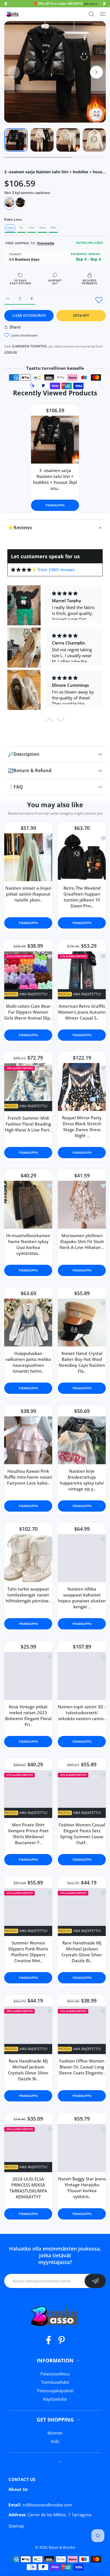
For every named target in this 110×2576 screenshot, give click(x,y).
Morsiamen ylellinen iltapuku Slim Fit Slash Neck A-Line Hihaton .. (82, 1242)
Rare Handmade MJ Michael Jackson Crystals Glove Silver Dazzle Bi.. (82, 1952)
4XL (53, 228)
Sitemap (16, 2526)
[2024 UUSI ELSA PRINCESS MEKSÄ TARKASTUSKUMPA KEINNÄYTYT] (28, 2148)
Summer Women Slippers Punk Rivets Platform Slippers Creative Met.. (28, 1952)
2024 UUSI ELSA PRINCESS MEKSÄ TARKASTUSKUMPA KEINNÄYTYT (28, 2188)
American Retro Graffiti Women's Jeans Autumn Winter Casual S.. (82, 1012)
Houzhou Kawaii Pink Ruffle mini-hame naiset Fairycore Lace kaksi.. (28, 1477)
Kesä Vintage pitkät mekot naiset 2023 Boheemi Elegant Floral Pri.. (28, 1716)
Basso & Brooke (62, 2547)
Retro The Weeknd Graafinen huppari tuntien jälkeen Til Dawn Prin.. (82, 897)
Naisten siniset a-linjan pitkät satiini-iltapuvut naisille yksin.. (28, 894)
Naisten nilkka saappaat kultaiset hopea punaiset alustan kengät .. (82, 1598)
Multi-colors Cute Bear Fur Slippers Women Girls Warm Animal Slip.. (28, 1012)
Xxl (32, 228)
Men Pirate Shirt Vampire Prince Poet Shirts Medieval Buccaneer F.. (28, 1834)
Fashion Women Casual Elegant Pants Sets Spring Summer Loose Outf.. (82, 1834)
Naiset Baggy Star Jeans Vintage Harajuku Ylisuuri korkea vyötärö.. (82, 2188)
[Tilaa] (95, 2281)
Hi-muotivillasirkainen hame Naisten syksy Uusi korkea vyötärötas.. (28, 1245)
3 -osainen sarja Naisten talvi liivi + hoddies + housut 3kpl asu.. (55, 479)
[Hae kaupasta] (91, 14)
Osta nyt (81, 315)
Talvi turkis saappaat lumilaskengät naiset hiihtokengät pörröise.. (28, 1595)
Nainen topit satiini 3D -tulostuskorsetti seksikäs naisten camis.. (82, 1713)
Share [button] (15, 327)
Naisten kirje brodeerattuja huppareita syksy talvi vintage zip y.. (82, 1480)
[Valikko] (103, 14)
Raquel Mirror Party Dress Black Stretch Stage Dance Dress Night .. (82, 1127)
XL (21, 228)
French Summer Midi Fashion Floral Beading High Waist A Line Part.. (28, 1124)
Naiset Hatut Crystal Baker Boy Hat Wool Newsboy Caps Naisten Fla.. (82, 1362)
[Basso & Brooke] (13, 14)
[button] (5, 4)
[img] (24, 570)
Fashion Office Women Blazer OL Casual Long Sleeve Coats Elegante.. (82, 2067)
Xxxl (42, 228)
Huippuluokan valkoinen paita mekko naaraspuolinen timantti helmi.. (28, 1362)
